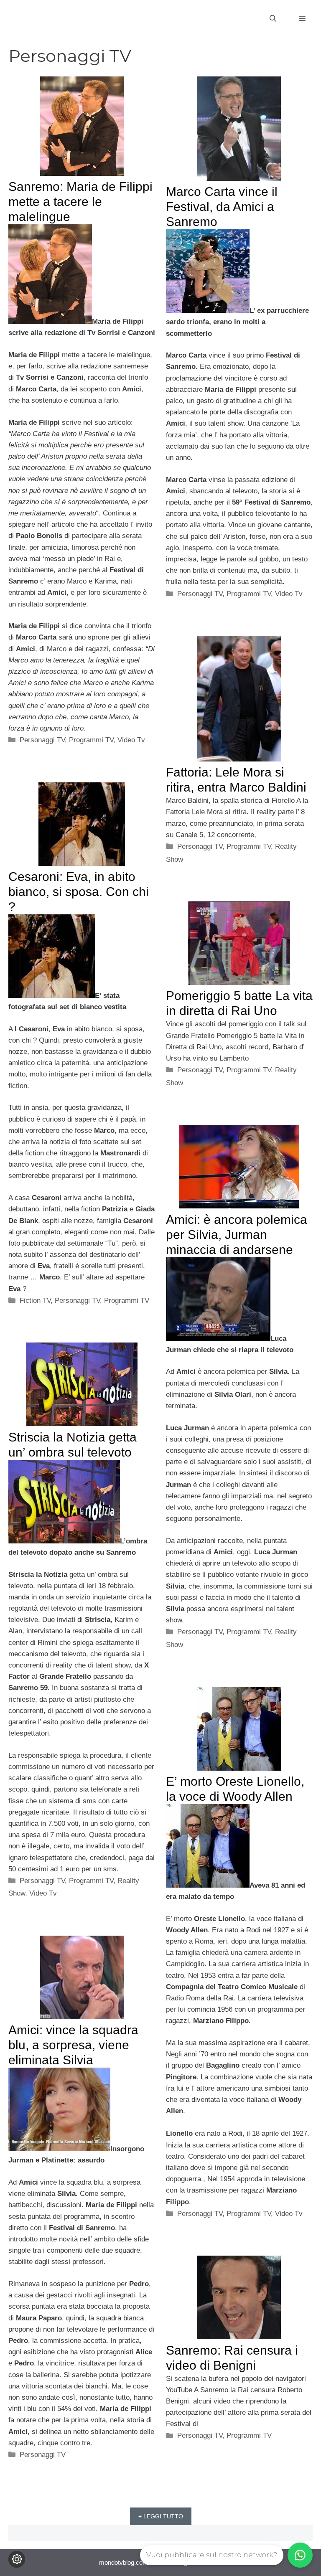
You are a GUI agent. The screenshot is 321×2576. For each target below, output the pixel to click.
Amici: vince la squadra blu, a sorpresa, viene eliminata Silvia (73, 2045)
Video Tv (131, 740)
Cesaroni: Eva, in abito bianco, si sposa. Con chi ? (79, 892)
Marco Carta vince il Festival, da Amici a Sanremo (222, 207)
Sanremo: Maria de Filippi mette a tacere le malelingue (80, 202)
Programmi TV (91, 740)
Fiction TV (35, 1301)
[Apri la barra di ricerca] (273, 19)
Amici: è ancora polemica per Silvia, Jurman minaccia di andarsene (237, 1235)
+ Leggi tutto (161, 2516)
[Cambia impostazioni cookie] (17, 2559)
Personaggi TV (42, 740)
